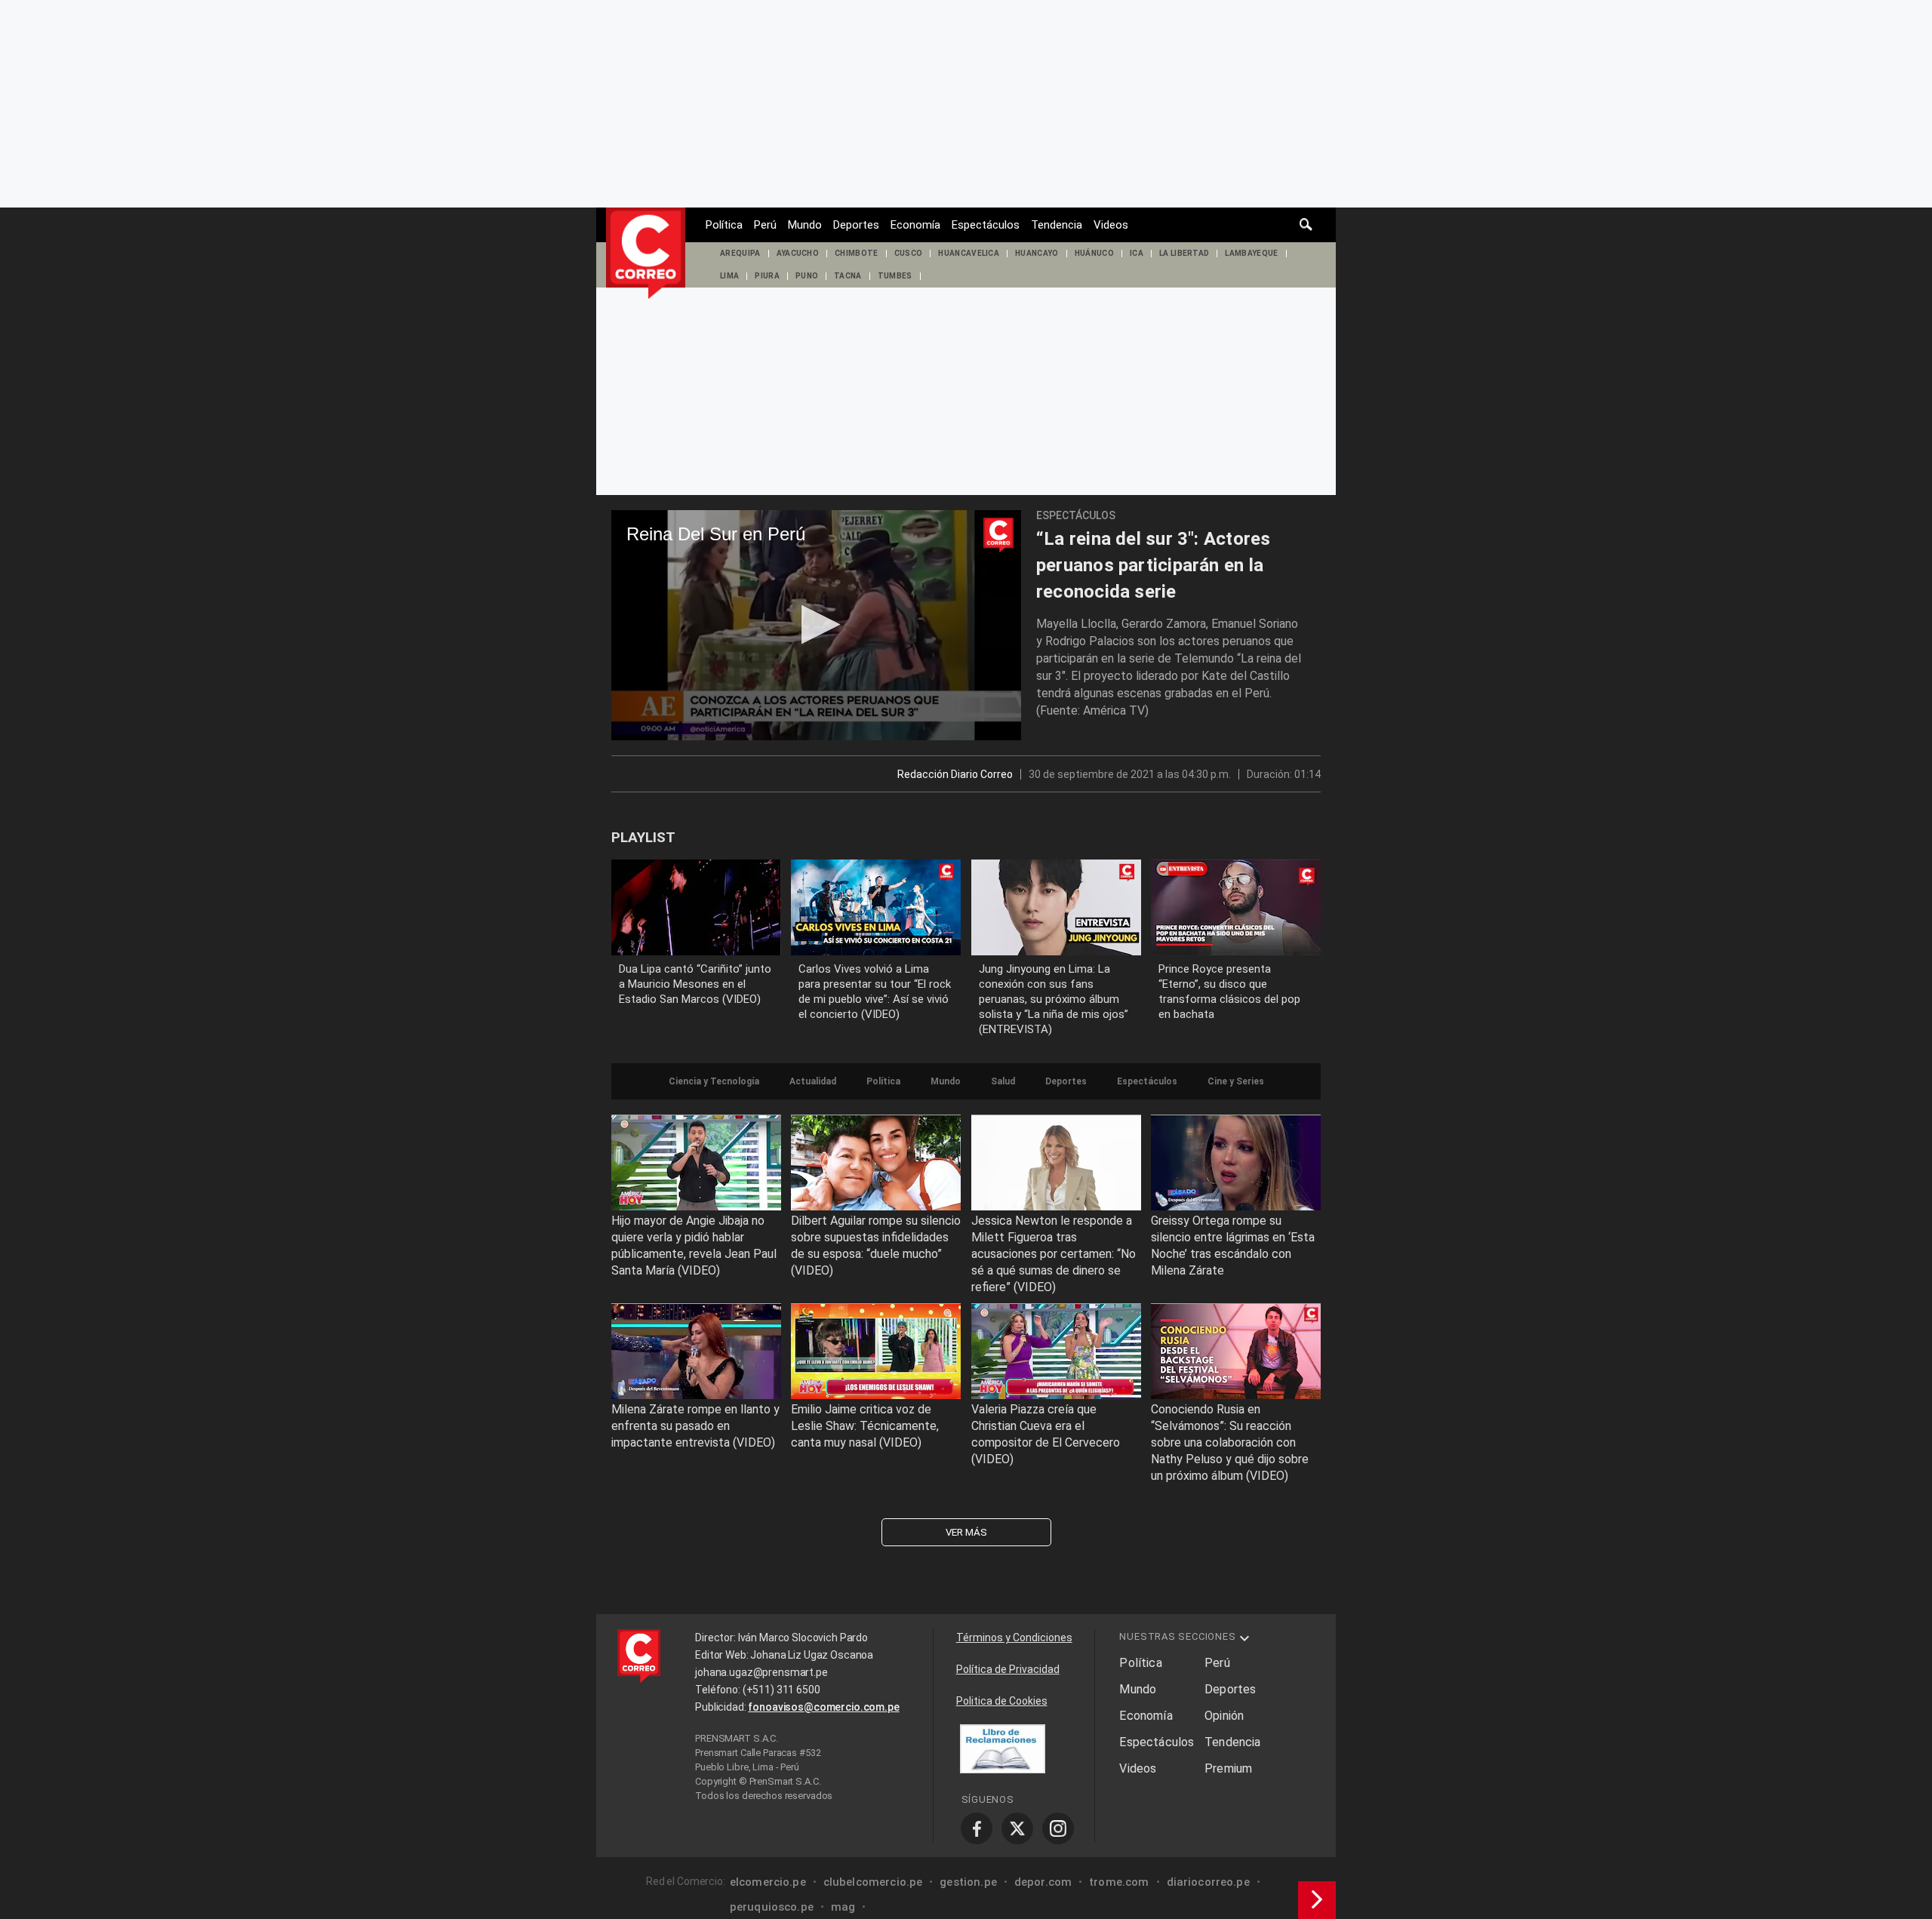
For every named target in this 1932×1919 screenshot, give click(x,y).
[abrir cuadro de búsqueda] (1306, 225)
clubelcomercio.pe (873, 1882)
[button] (816, 624)
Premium (1228, 1768)
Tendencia (1057, 225)
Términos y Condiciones (1014, 1638)
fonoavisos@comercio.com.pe (823, 1707)
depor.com (1043, 1882)
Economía (915, 225)
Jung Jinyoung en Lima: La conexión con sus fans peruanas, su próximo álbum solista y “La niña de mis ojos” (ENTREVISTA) (1054, 999)
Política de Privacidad (1008, 1669)
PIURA (767, 276)
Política (724, 225)
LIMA (729, 276)
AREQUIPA (740, 253)
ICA (1137, 253)
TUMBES (895, 276)
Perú (765, 225)
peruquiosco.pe (772, 1907)
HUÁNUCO (1094, 253)
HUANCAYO (1037, 253)
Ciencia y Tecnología (714, 1081)
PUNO (807, 276)
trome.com (1119, 1882)
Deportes (856, 225)
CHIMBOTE (857, 253)
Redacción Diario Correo (955, 774)
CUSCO (909, 253)
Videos (1111, 225)
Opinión (1224, 1716)
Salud (1003, 1081)
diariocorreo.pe (1208, 1882)
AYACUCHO (798, 253)
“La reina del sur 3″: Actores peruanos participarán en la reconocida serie (1154, 565)
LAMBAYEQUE (1251, 253)
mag (843, 1907)
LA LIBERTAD (1184, 253)
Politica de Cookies (1002, 1701)
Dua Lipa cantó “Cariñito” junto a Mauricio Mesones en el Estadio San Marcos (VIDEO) (695, 984)
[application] (816, 625)
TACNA (848, 276)
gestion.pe (968, 1882)
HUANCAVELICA (969, 253)
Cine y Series (1236, 1081)
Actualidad (813, 1081)
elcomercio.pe (768, 1882)
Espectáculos (986, 225)
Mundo (805, 225)
